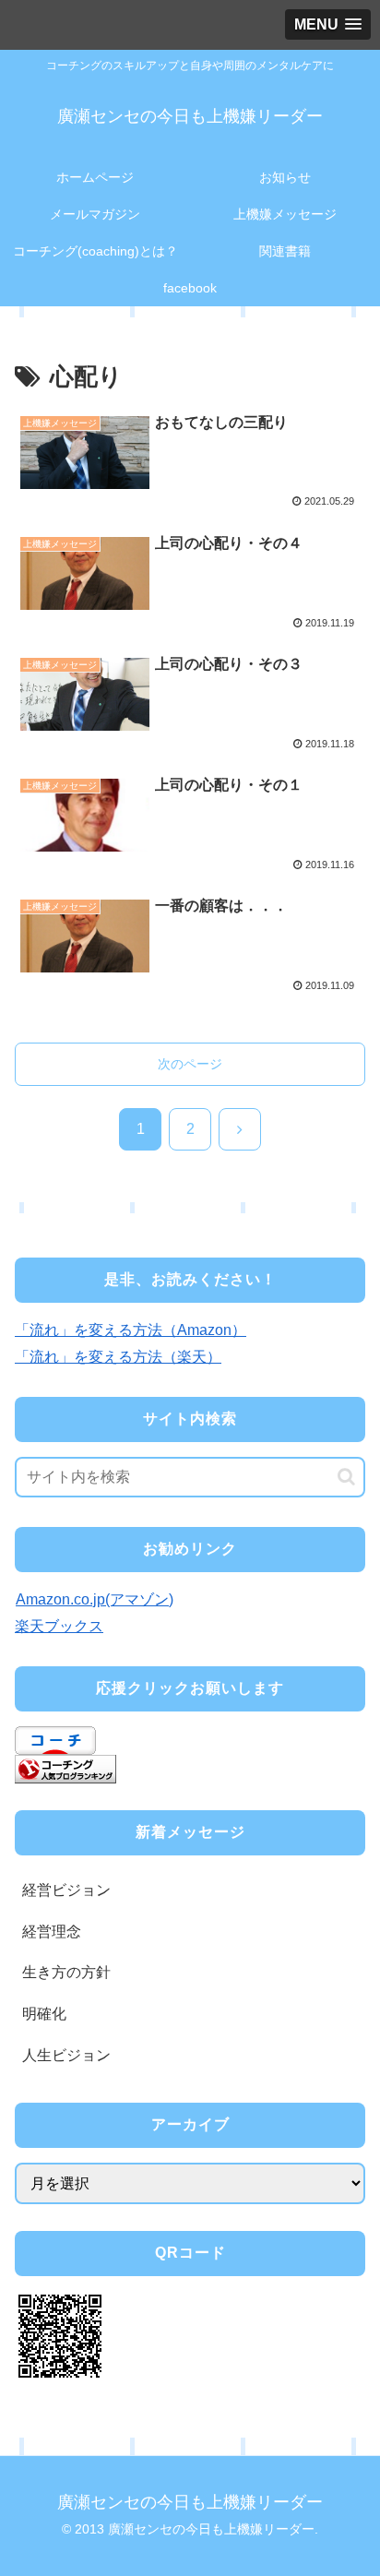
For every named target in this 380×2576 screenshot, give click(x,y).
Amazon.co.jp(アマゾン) (95, 1599)
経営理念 (52, 1932)
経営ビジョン (66, 1890)
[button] (346, 1477)
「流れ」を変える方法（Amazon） (131, 1330)
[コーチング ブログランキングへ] (65, 1768)
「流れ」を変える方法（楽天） (118, 1357)
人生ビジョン (66, 2055)
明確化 (44, 2014)
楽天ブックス (59, 1626)
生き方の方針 (66, 1972)
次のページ (190, 1064)
